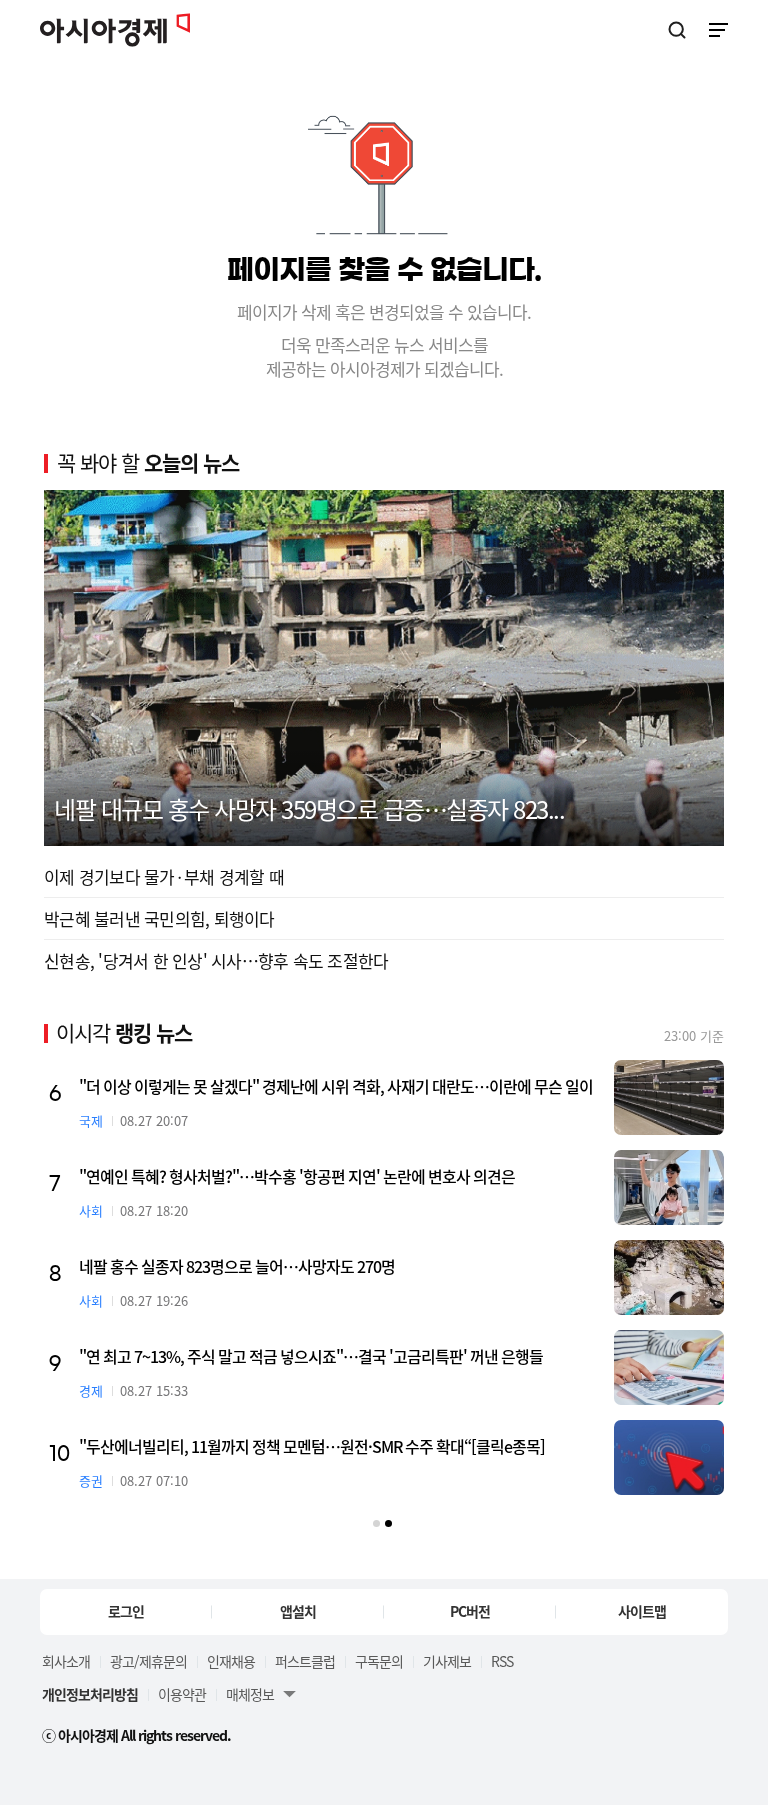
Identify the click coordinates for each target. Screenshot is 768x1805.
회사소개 (66, 1661)
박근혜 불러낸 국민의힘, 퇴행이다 (159, 918)
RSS (502, 1661)
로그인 (126, 1611)
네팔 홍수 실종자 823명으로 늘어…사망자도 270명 (237, 1266)
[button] (376, 1523)
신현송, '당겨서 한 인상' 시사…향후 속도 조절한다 (216, 960)
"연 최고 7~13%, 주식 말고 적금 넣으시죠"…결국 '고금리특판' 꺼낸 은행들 (311, 1356)
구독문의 (379, 1661)
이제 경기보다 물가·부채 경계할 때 (164, 876)
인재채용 (231, 1661)
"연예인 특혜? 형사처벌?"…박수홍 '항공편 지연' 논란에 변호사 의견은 (297, 1176)
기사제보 (447, 1661)
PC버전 (470, 1611)
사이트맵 (642, 1611)
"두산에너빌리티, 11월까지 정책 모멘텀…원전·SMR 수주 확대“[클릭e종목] (312, 1446)
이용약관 (182, 1694)
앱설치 (298, 1611)
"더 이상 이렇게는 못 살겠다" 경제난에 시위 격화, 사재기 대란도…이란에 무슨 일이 (336, 1086)
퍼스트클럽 (305, 1661)
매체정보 (250, 1694)
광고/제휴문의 (148, 1661)
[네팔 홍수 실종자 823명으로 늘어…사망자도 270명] (669, 1277)
